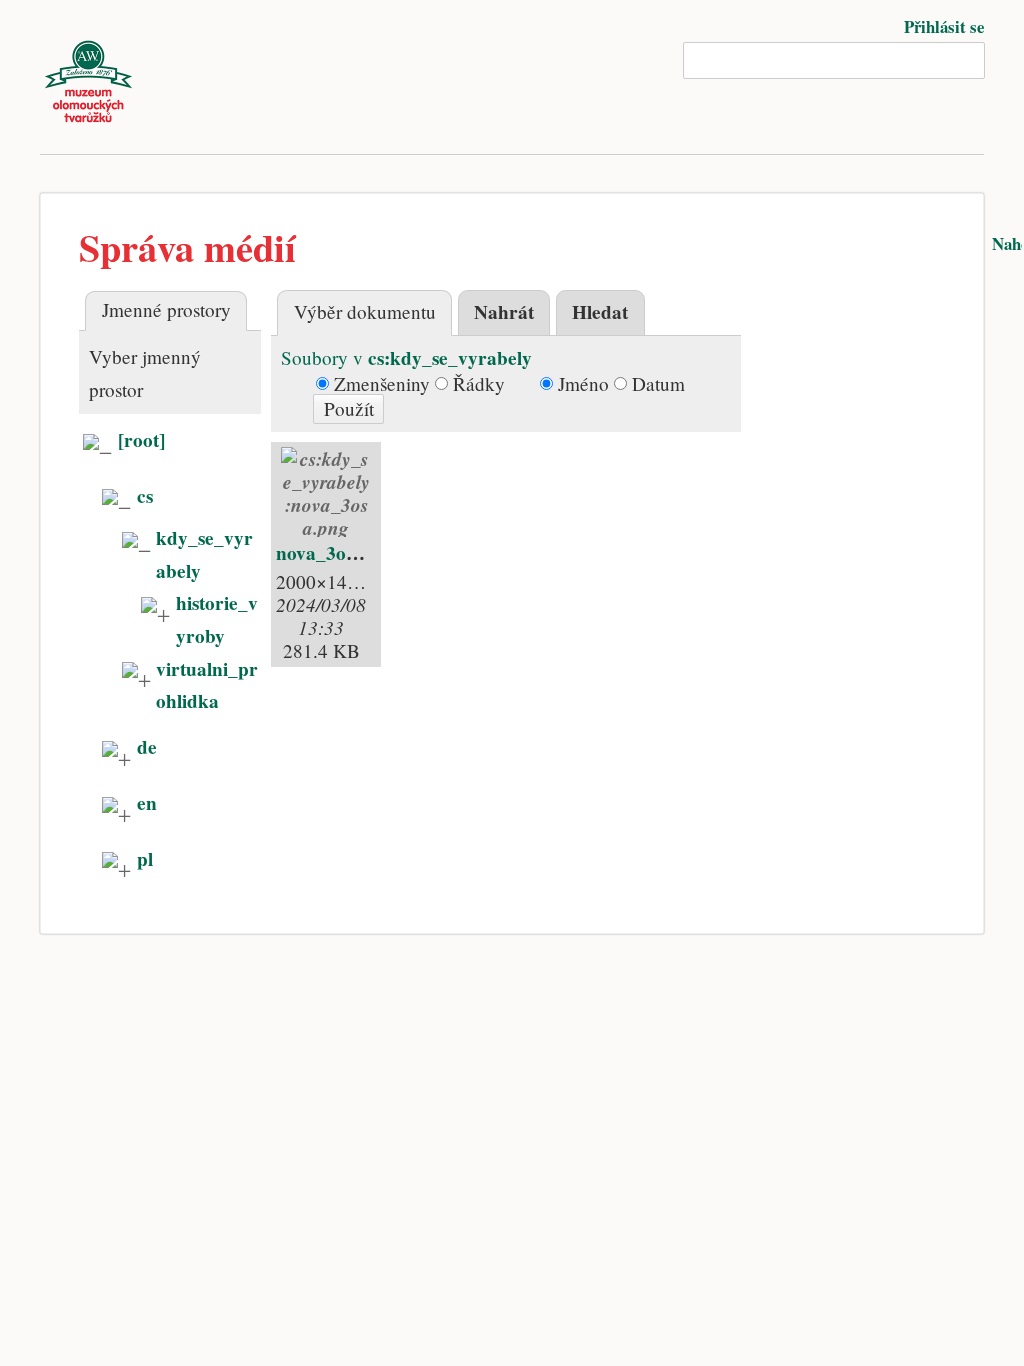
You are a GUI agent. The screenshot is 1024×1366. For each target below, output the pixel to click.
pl (145, 859)
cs (145, 496)
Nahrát (504, 312)
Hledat (600, 312)
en (147, 803)
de (147, 747)
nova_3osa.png (338, 553)
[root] (141, 440)
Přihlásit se (944, 26)
